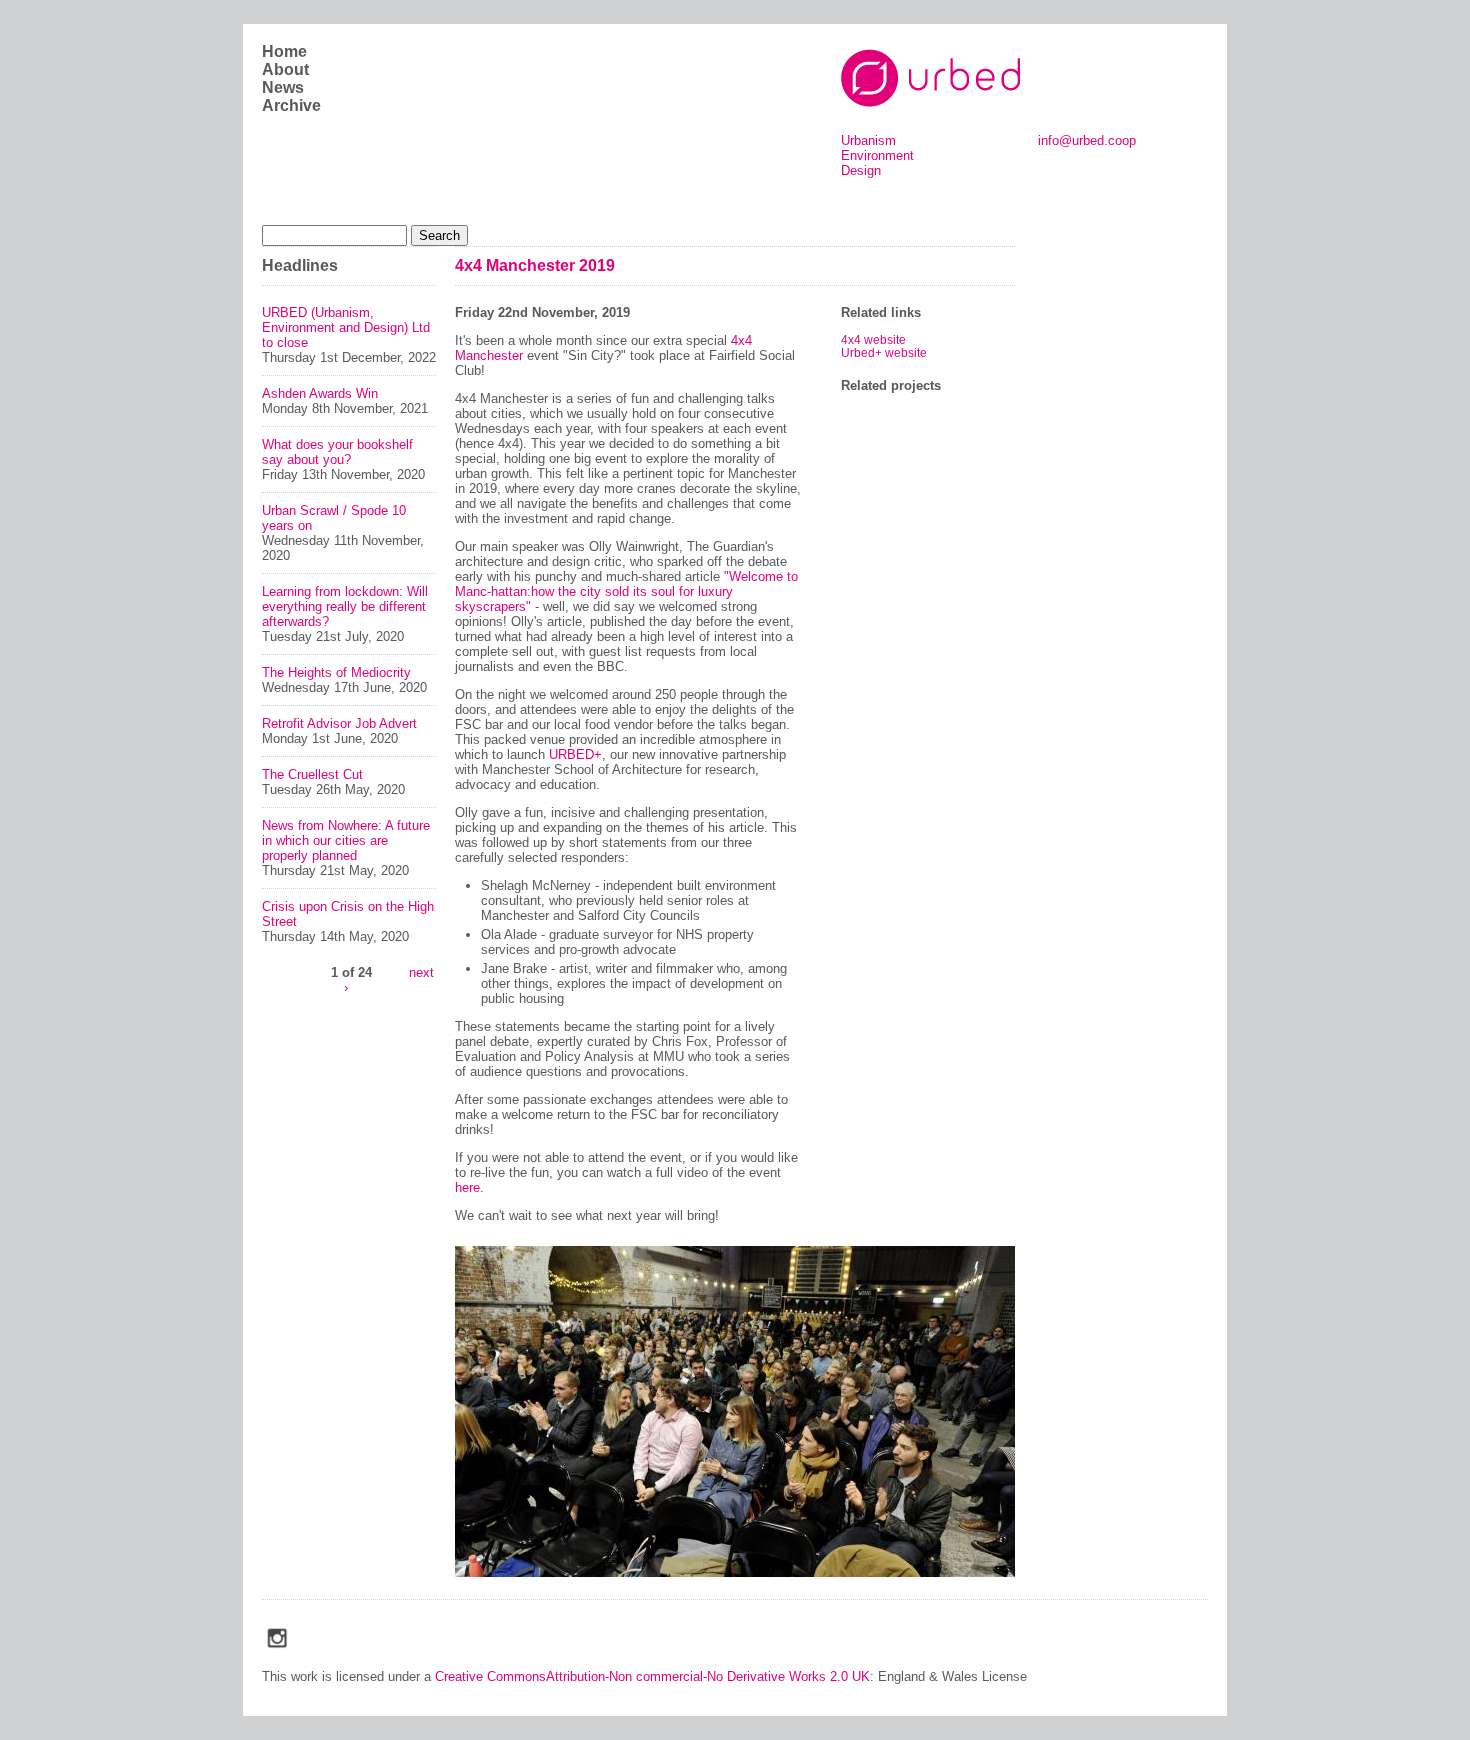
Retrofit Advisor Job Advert (339, 723)
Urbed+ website (884, 352)
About (285, 69)
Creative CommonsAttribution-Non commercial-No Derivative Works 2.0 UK (652, 1676)
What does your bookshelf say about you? (337, 452)
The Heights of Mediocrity (336, 672)
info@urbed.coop (1087, 140)
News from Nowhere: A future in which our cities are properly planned (346, 840)
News (283, 87)
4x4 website (873, 339)
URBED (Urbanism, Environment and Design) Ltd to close (346, 327)
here (467, 1187)
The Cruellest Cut (312, 774)
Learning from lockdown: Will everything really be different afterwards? (345, 606)
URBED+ (575, 754)
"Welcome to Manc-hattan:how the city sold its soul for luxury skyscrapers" (626, 591)
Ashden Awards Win (320, 393)
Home (284, 51)
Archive (291, 105)
